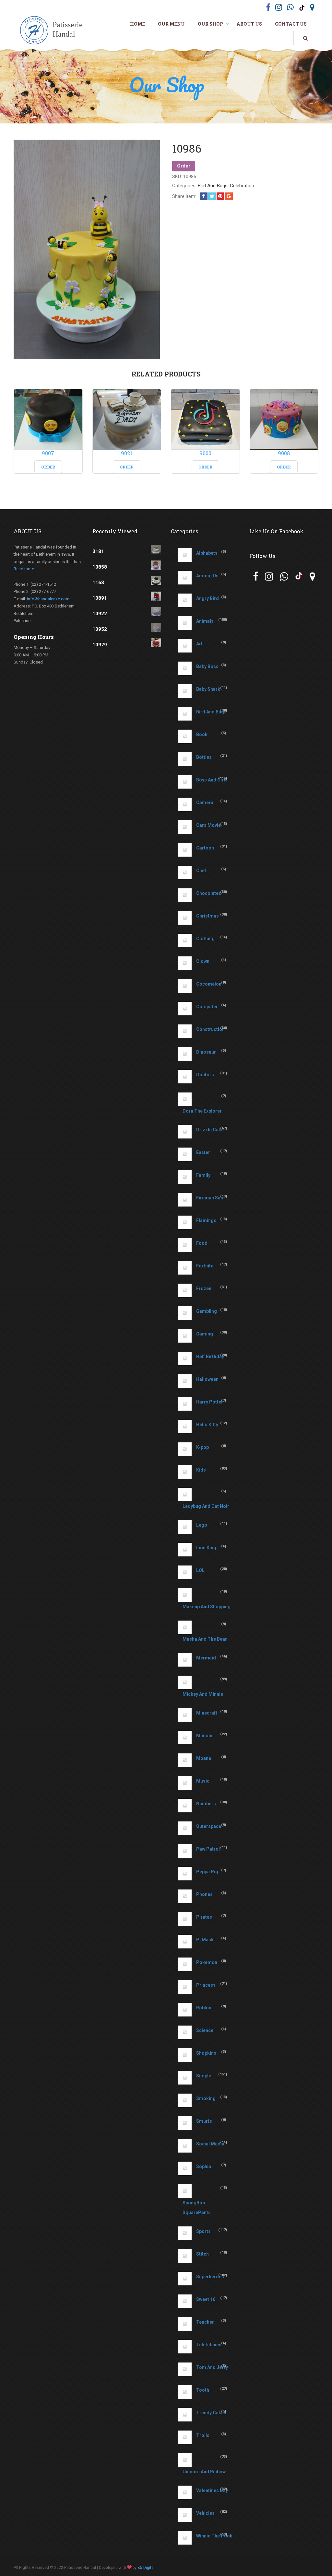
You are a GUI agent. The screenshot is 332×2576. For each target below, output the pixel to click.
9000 (205, 453)
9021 (127, 453)
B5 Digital (146, 2568)
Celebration (242, 186)
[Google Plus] (229, 196)
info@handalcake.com (48, 599)
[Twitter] (212, 196)
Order (184, 166)
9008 (284, 453)
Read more (24, 569)
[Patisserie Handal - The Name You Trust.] (54, 31)
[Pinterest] (220, 196)
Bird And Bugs (213, 186)
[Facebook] (204, 196)
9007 (48, 453)
